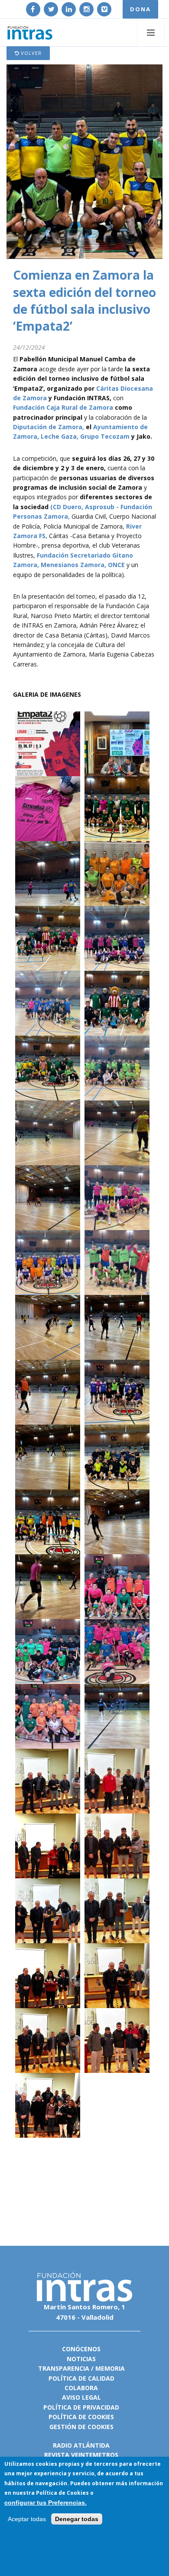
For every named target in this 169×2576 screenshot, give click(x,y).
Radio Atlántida (81, 2445)
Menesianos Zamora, (73, 565)
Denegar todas (77, 2519)
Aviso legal (81, 2397)
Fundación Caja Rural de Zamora (63, 407)
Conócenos (81, 2349)
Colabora (81, 2388)
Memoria (110, 2368)
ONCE (116, 565)
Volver (30, 53)
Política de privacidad (81, 2407)
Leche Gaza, (60, 436)
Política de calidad (81, 2378)
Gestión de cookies (81, 2427)
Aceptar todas (27, 2519)
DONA (140, 9)
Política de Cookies (62, 2493)
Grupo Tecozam (105, 436)
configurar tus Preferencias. (45, 2503)
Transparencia (64, 2368)
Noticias (81, 2359)
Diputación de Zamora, (49, 427)
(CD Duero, (67, 507)
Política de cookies (81, 2417)
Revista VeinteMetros (81, 2455)
